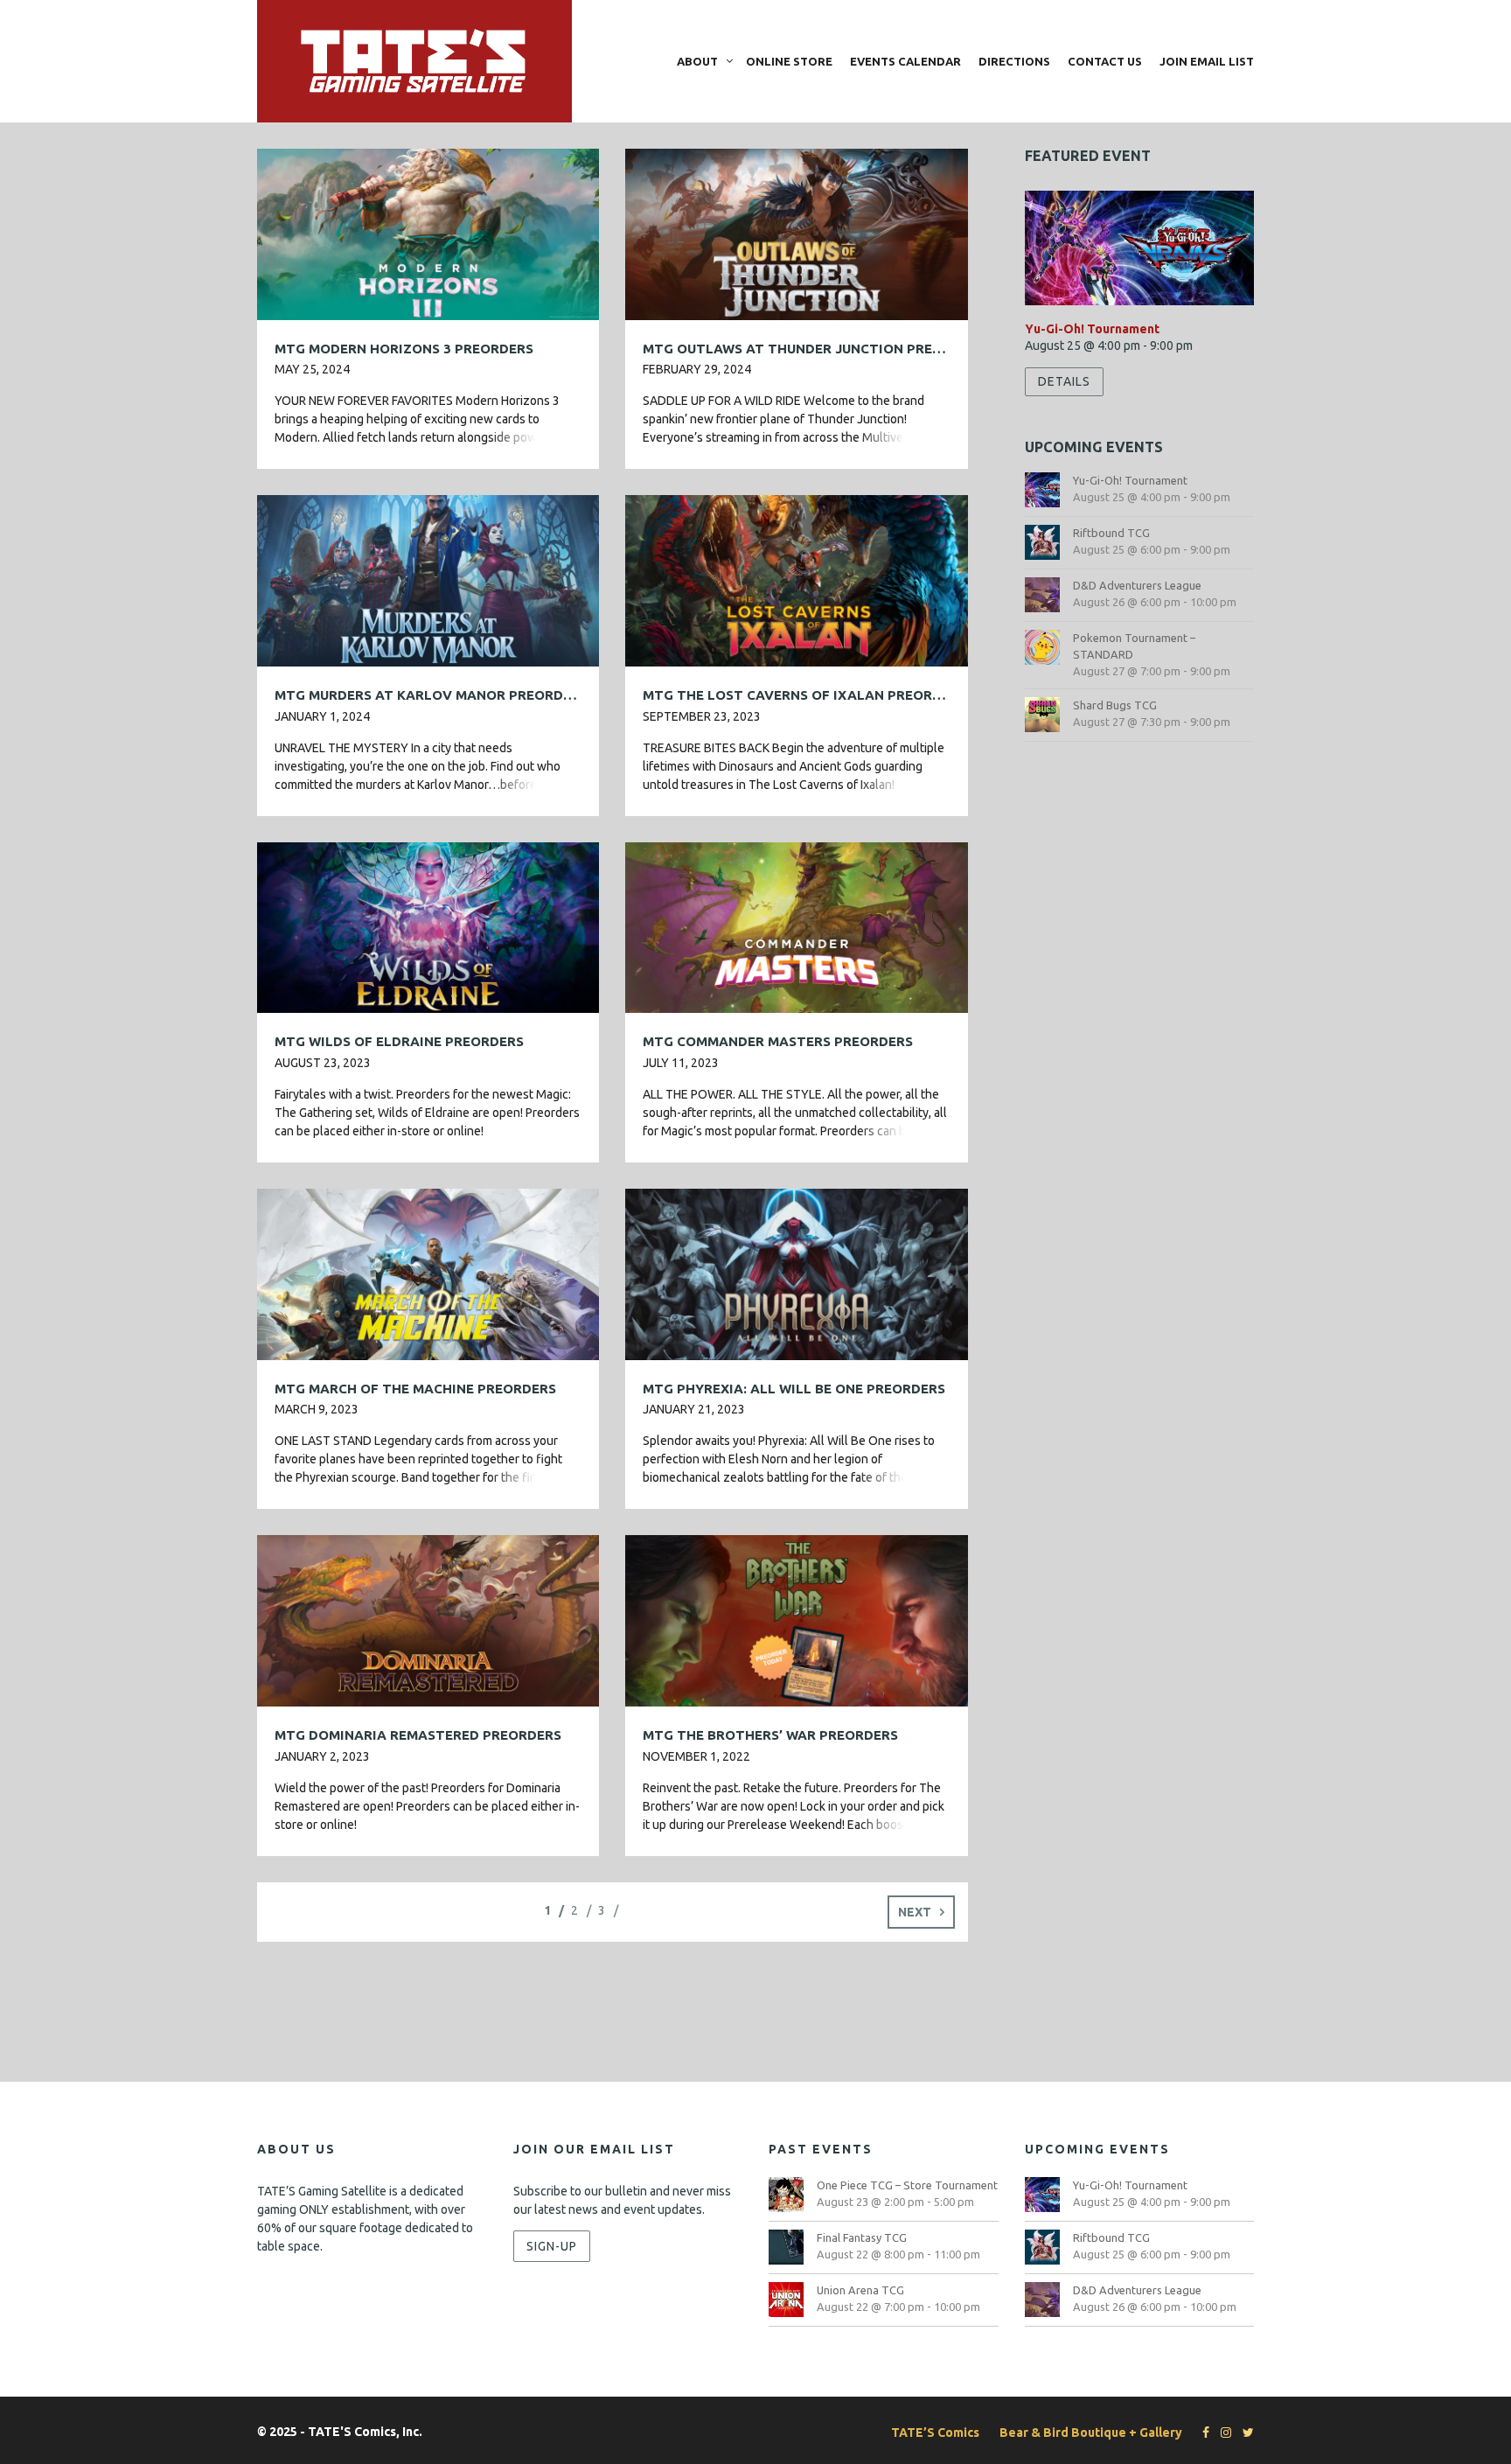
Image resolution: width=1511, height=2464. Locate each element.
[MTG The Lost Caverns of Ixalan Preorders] (796, 580)
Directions (1014, 61)
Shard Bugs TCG (1115, 705)
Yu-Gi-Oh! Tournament (1092, 329)
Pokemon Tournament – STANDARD (1134, 646)
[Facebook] (1201, 2433)
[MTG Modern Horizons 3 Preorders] (428, 233)
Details (1064, 381)
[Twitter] (1244, 2433)
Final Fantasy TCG (862, 2237)
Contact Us (1105, 61)
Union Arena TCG (860, 2290)
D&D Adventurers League (1137, 585)
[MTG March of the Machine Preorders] (428, 1273)
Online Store (789, 61)
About (697, 61)
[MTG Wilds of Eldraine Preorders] (428, 926)
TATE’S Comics (935, 2433)
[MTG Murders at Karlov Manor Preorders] (428, 580)
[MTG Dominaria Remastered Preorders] (428, 1620)
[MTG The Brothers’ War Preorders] (796, 1620)
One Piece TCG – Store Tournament (907, 2185)
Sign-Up (552, 2246)
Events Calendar (905, 61)
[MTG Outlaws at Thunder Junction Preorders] (796, 233)
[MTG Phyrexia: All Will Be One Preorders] (796, 1273)
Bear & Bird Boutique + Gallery (1091, 2433)
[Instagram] (1222, 2433)
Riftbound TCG (1111, 533)
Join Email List (1207, 61)
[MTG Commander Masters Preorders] (796, 926)
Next (915, 1912)
